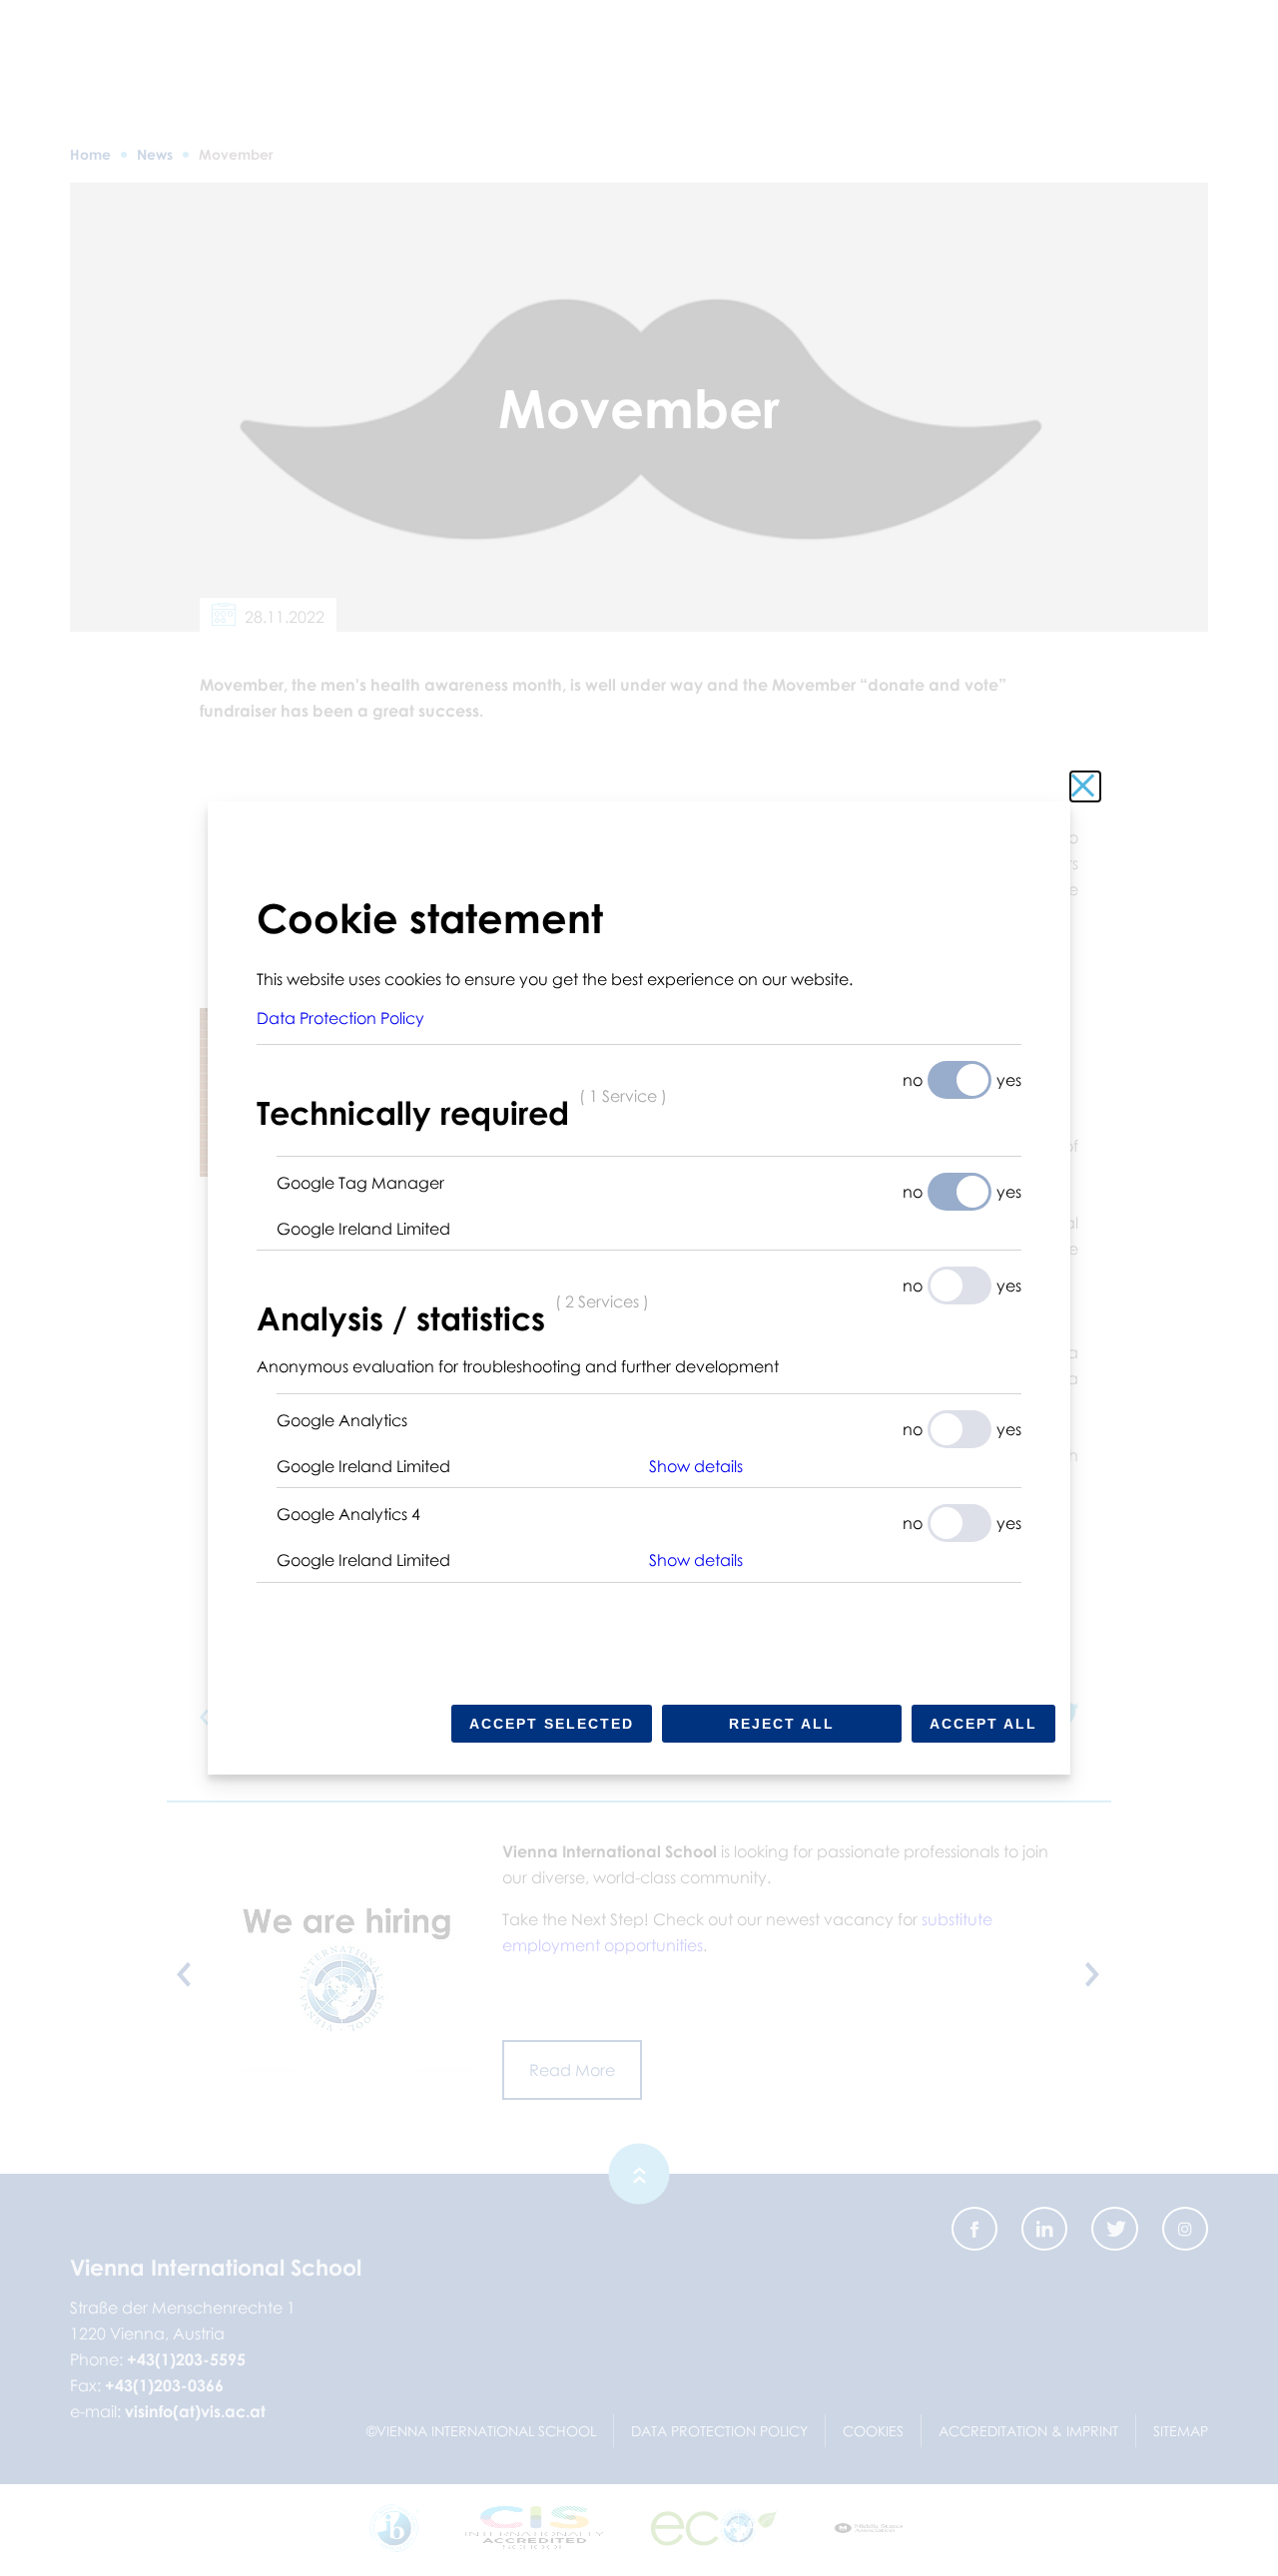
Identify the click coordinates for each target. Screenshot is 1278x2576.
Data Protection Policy (340, 1018)
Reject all (782, 1724)
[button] (835, 1466)
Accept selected (552, 1724)
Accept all (983, 1724)
